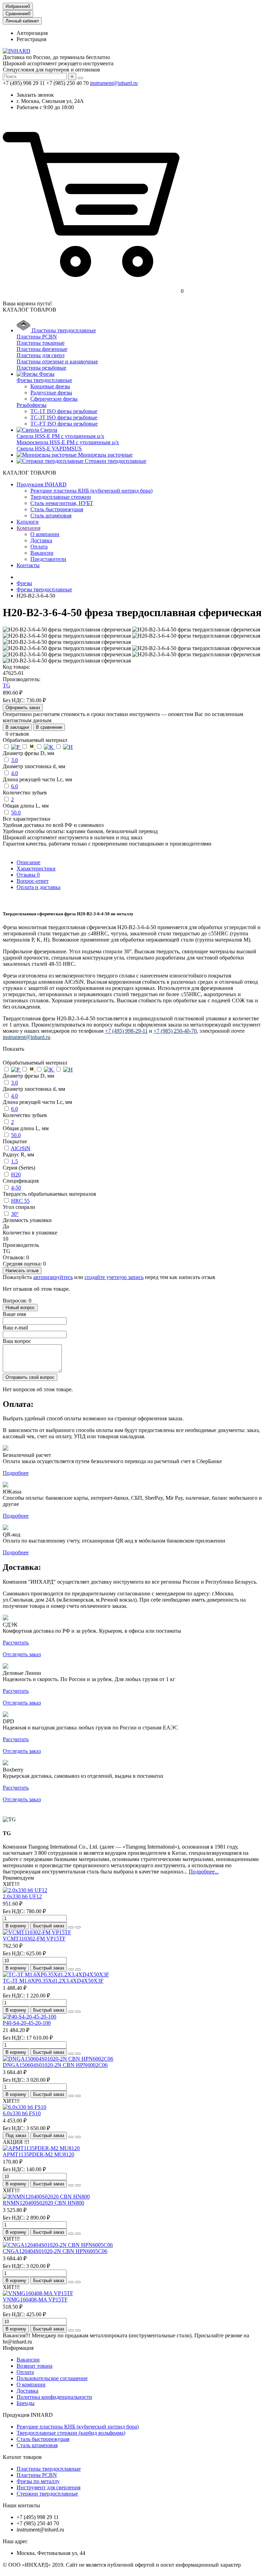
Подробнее (16, 1473)
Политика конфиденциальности (54, 2397)
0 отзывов (17, 734)
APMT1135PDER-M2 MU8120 (38, 2154)
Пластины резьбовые (41, 368)
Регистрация (31, 39)
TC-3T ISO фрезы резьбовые (64, 417)
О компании (45, 534)
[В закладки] (71, 1927)
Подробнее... (204, 1872)
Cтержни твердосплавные (115, 461)
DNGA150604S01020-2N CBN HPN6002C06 (55, 2065)
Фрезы (46, 374)
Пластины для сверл (41, 355)
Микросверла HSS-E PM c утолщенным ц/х (68, 442)
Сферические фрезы (54, 399)
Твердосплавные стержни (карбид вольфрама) (71, 2433)
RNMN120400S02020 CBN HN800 (43, 2203)
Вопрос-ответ (33, 881)
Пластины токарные (41, 343)
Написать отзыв (22, 1271)
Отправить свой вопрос (30, 1377)
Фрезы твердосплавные (44, 380)
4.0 (14, 773)
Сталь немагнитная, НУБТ (62, 503)
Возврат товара (35, 2366)
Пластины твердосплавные (63, 330)
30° (15, 1214)
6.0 (14, 786)
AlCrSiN (21, 1148)
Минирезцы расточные (105, 455)
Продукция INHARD (42, 484)
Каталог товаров (22, 2457)
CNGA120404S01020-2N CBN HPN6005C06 (55, 2251)
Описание (28, 862)
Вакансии (42, 553)
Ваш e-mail (15, 1328)
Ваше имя (14, 1314)
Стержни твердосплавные (47, 2494)
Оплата (39, 547)
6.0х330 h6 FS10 (22, 2113)
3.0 (14, 760)
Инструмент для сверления (48, 2487)
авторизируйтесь (53, 1277)
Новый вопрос (20, 1308)
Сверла (48, 430)
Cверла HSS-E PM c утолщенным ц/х (60, 436)
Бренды (26, 2403)
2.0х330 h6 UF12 (22, 1896)
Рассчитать (16, 1643)
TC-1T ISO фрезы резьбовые (64, 411)
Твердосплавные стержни (61, 497)
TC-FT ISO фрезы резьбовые (64, 424)
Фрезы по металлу (38, 2481)
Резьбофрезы (32, 405)
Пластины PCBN (37, 337)
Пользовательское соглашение (52, 2378)
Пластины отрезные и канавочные (57, 361)
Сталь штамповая (51, 516)
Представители (48, 559)
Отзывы (28, 875)
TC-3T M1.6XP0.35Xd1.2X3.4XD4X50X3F (53, 1981)
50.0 (16, 813)
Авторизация (32, 33)
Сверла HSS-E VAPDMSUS (49, 449)
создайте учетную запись (114, 1277)
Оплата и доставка (38, 887)
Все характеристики (27, 819)
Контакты (28, 565)
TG (7, 685)
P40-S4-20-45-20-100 (27, 2023)
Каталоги (28, 522)
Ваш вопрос (17, 1341)
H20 (16, 1175)
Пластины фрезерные (42, 349)
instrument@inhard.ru (114, 83)
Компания (28, 528)
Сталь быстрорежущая (57, 509)
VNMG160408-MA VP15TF (35, 2300)
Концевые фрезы (50, 386)
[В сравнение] (78, 1927)
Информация (18, 2348)
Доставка (41, 540)
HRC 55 (20, 1201)
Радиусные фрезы (51, 393)
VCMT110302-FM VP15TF (34, 1939)
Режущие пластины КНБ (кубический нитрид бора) (91, 491)
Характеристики (36, 869)
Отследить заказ (22, 1654)
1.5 (14, 1161)
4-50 (16, 1188)
